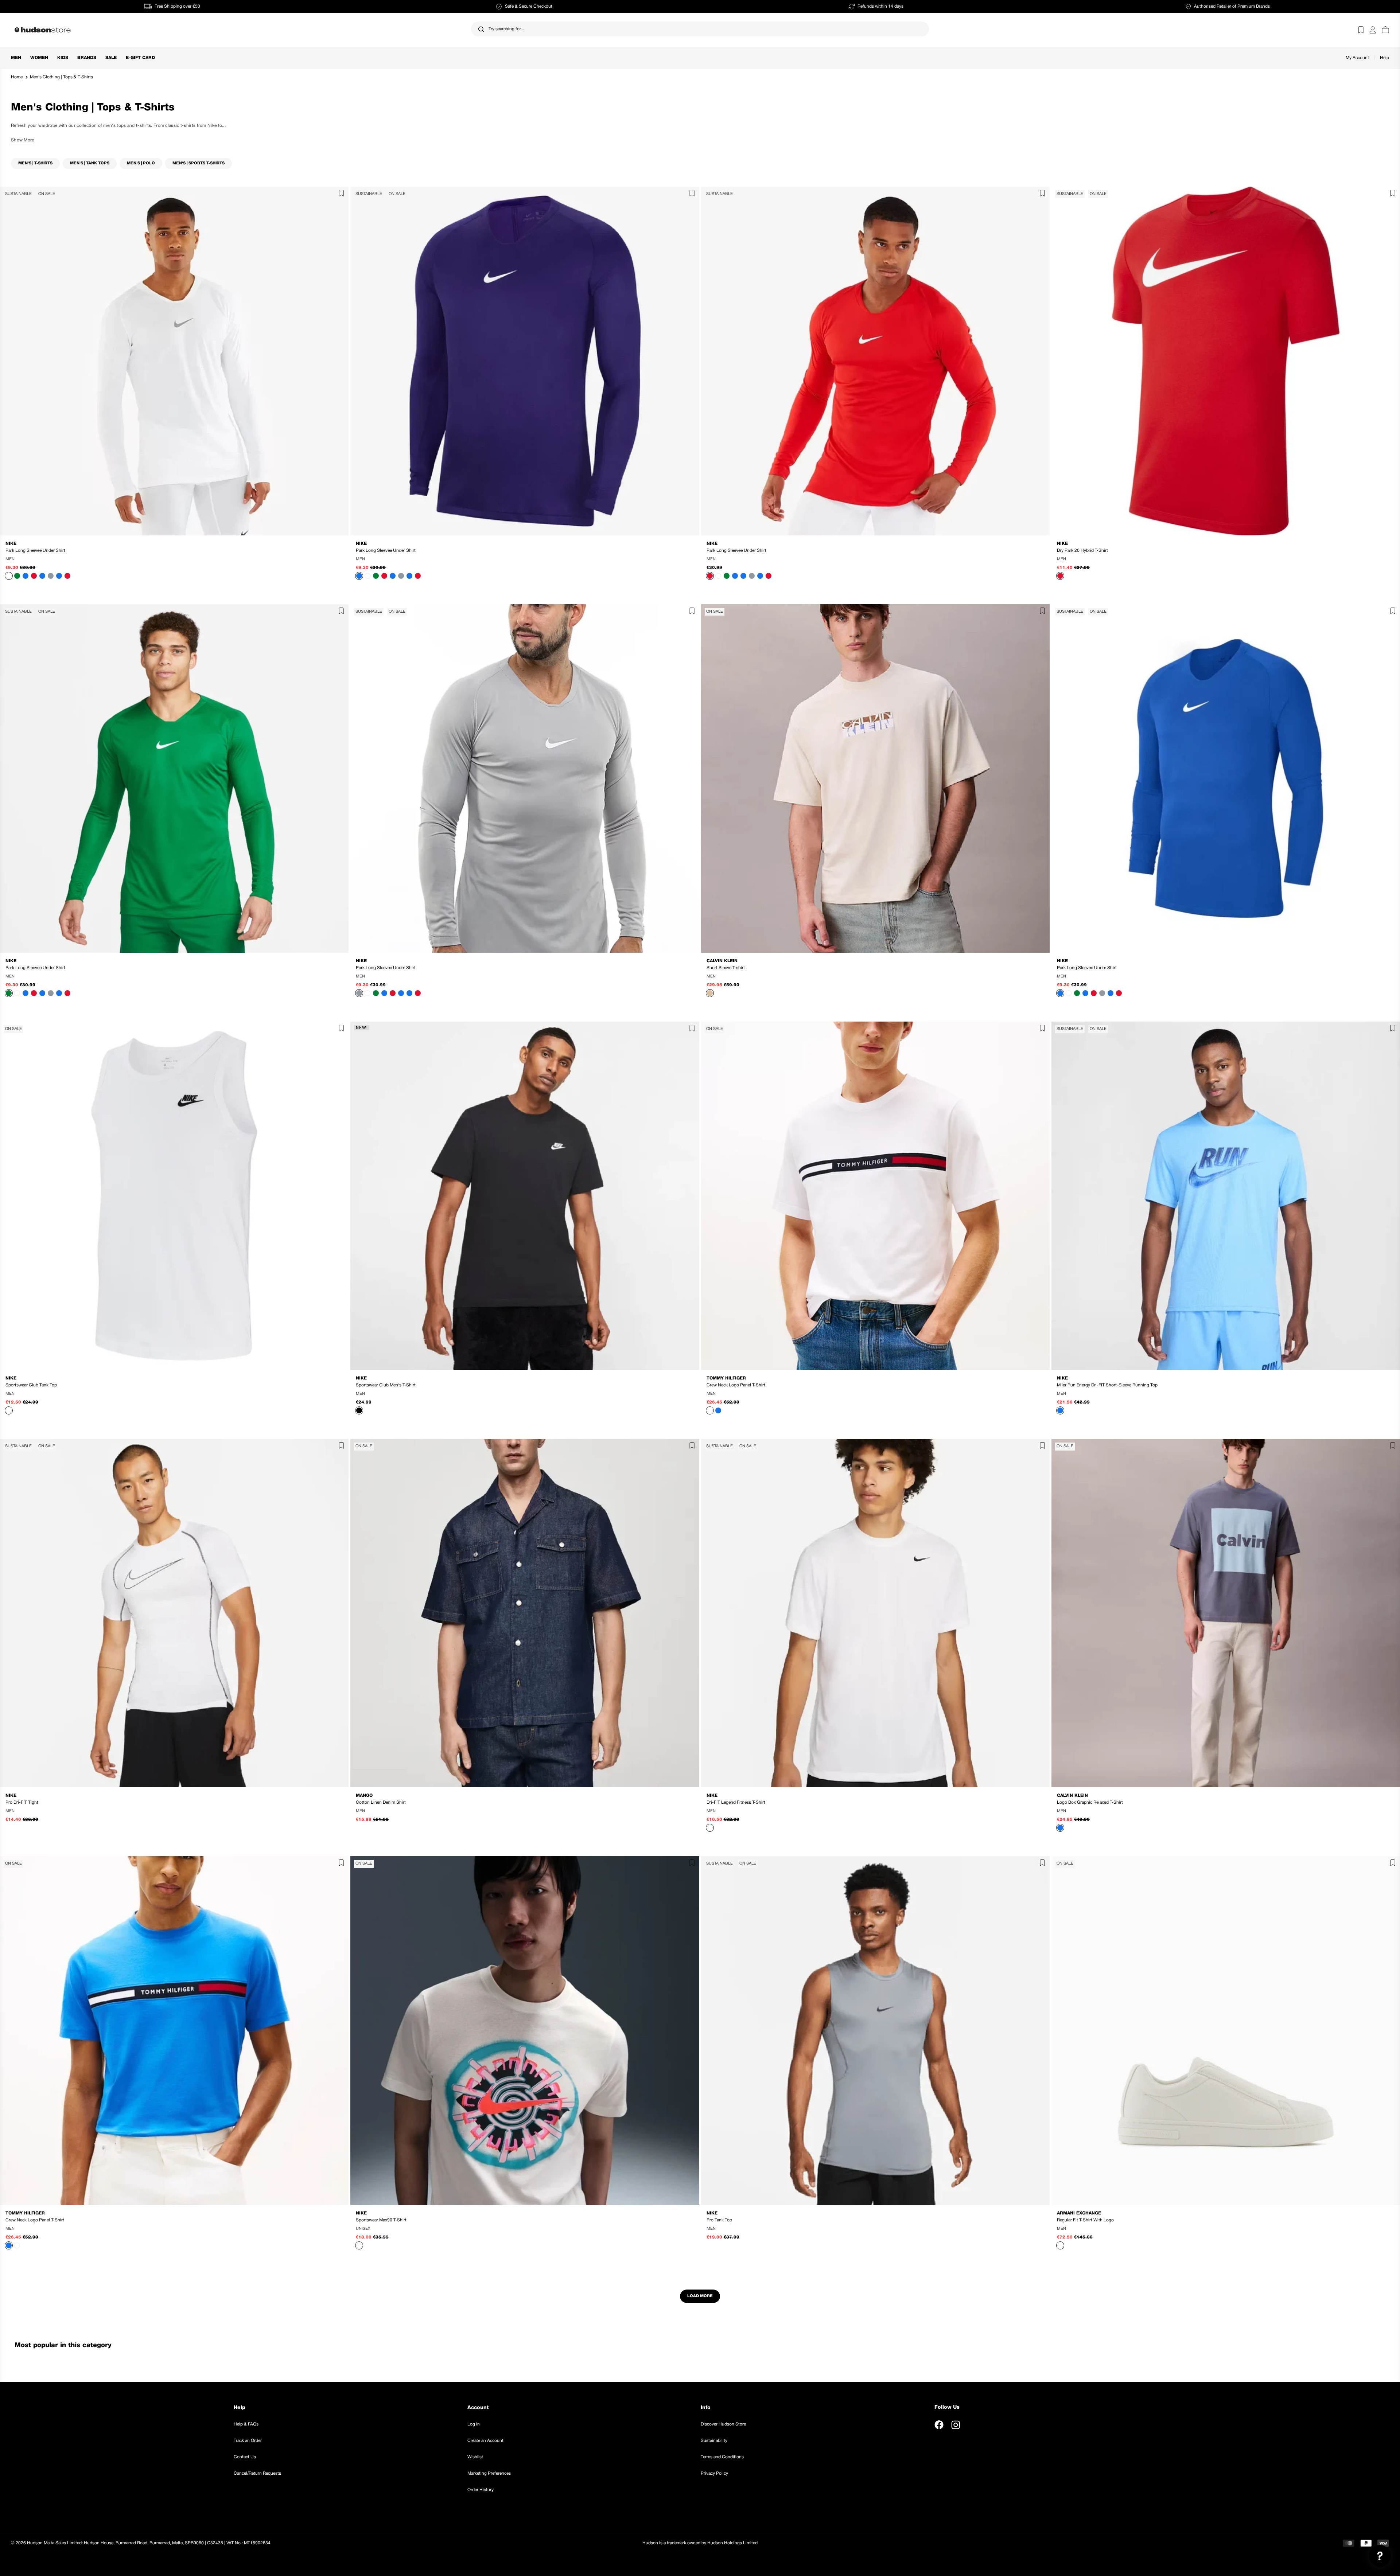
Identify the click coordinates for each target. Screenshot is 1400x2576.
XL (190, 559)
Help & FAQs (246, 2424)
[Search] (481, 29)
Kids (63, 58)
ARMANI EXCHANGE (1079, 2213)
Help (1385, 58)
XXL (903, 977)
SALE (111, 58)
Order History (481, 2490)
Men (16, 58)
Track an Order (248, 2441)
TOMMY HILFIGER (726, 1378)
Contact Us (245, 2457)
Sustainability (714, 2441)
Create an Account (485, 2441)
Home (17, 77)
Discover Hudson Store (723, 2424)
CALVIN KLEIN (722, 961)
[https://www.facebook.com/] (939, 2425)
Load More (700, 2296)
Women (39, 58)
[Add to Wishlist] (339, 195)
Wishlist (475, 2457)
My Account (1357, 58)
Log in (474, 2424)
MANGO (364, 1796)
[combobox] (700, 29)
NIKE (11, 544)
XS (122, 1394)
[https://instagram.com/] (956, 2425)
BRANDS (87, 58)
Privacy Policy (714, 2473)
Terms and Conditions (722, 2457)
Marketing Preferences (489, 2473)
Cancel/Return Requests (257, 2473)
